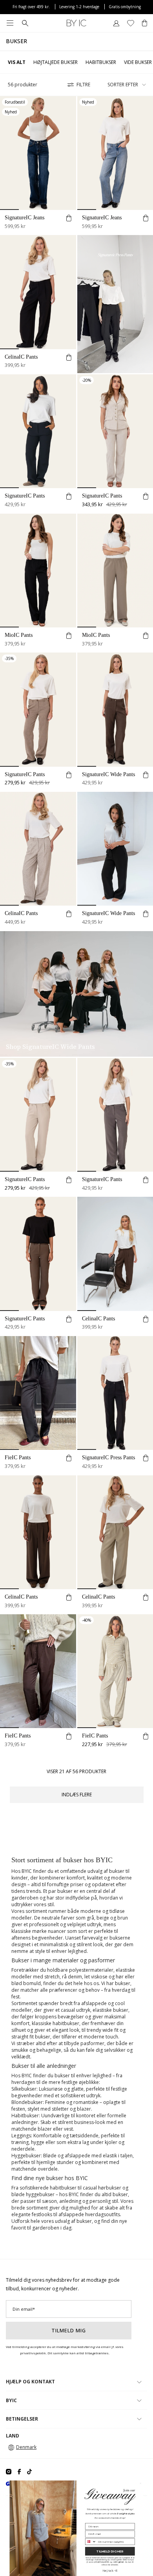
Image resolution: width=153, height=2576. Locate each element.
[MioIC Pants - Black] (38, 571)
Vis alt (17, 62)
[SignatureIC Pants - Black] (38, 431)
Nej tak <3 (110, 2570)
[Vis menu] (10, 23)
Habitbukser (101, 62)
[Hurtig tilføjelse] (69, 219)
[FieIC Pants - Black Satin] (38, 1393)
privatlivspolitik (102, 2562)
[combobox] (91, 2541)
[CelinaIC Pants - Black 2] (38, 292)
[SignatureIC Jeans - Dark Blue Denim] (38, 153)
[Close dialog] (140, 2483)
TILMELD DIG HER (110, 2551)
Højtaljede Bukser (56, 62)
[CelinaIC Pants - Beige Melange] (38, 849)
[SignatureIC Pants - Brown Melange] (38, 709)
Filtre (83, 85)
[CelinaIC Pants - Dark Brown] (38, 1532)
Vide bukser (138, 62)
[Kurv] (145, 23)
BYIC (11, 2400)
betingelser (118, 2562)
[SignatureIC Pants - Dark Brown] (38, 1254)
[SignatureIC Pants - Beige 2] (38, 1115)
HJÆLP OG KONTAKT (30, 2382)
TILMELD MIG (69, 2330)
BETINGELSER (22, 2419)
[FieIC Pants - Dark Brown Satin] (38, 1671)
